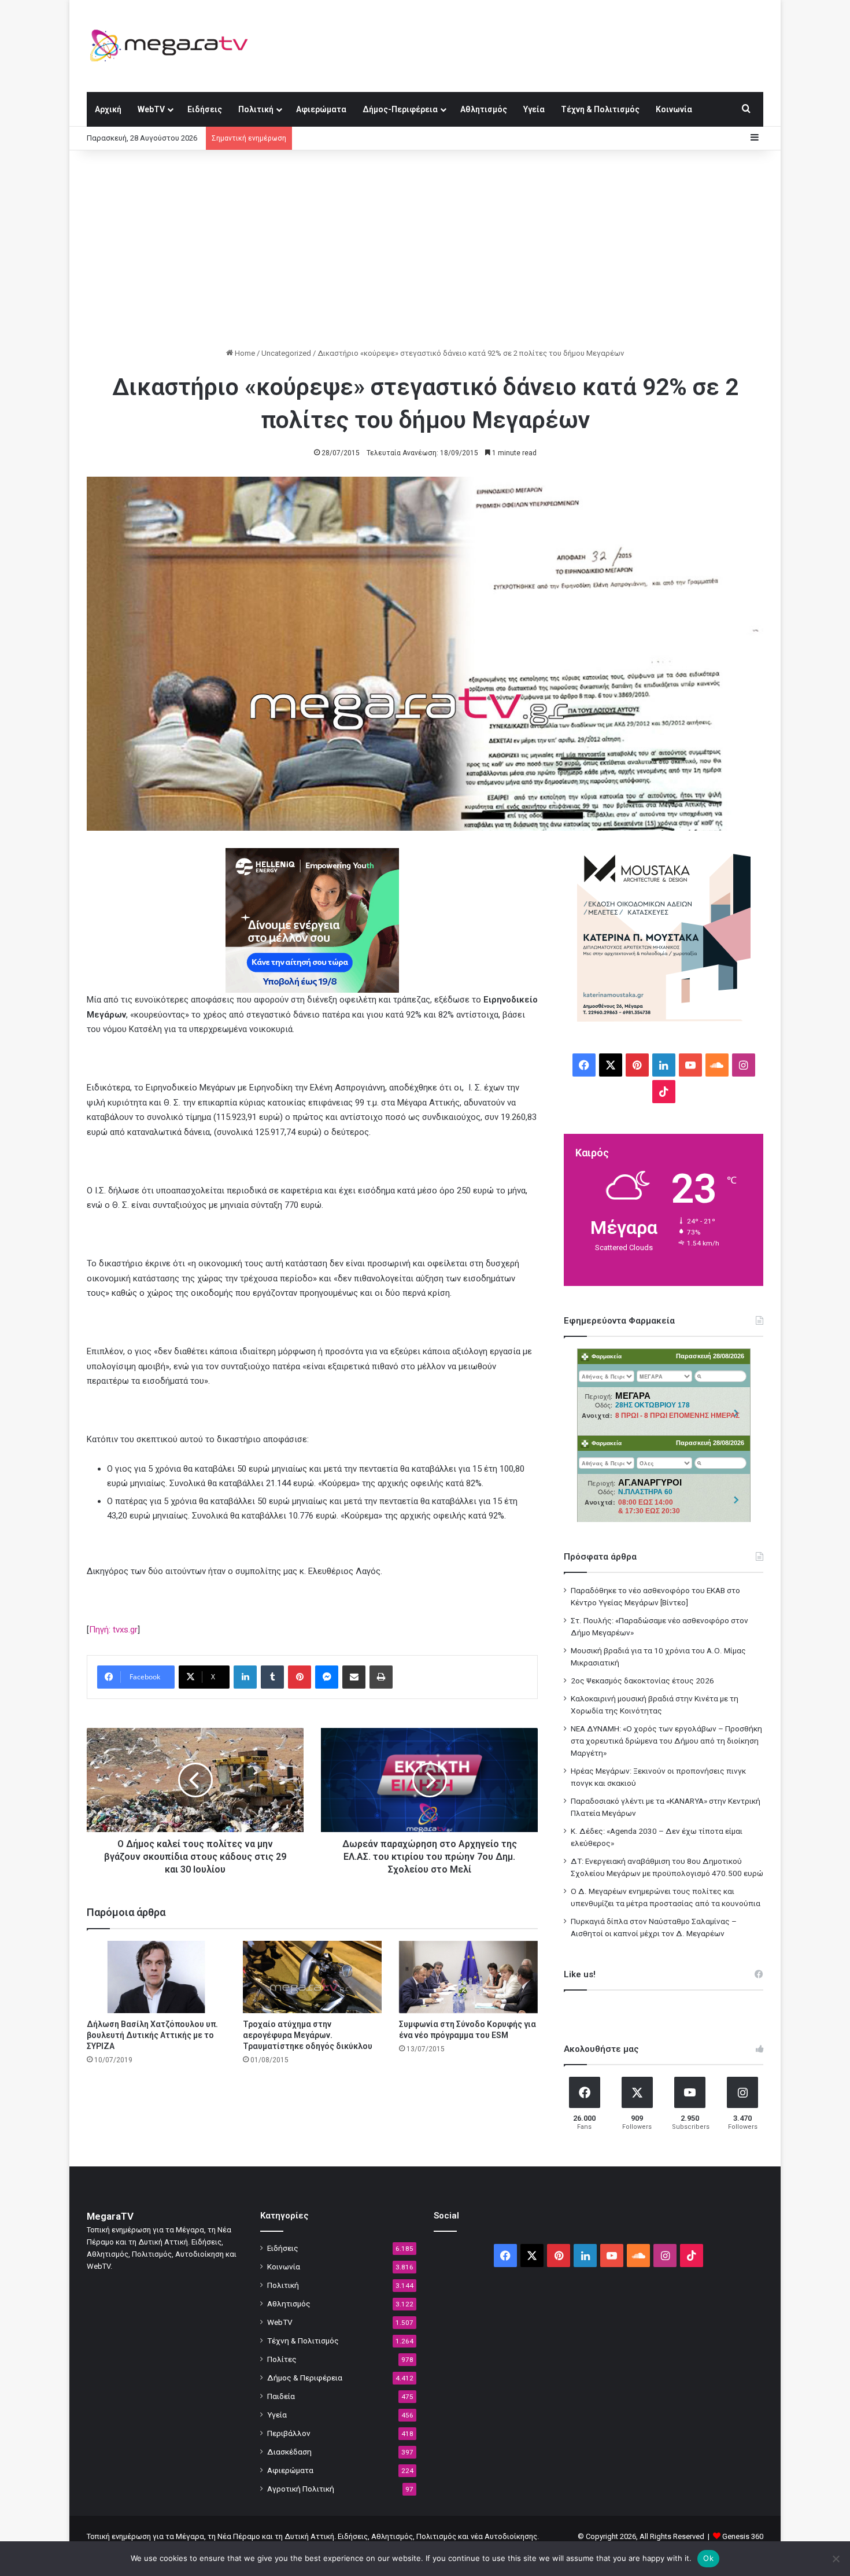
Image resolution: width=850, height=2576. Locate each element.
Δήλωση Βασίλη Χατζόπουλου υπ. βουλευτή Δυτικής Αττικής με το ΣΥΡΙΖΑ (152, 2035)
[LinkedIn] (245, 1677)
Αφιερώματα (321, 109)
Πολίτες (282, 2359)
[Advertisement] (425, 249)
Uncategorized (286, 353)
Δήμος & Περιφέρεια (305, 2378)
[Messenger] (327, 1677)
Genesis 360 (743, 2536)
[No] (836, 2559)
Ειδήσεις (205, 109)
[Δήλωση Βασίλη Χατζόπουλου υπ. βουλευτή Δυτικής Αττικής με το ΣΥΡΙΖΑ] (156, 1977)
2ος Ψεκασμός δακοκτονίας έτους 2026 (642, 1681)
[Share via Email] (354, 1677)
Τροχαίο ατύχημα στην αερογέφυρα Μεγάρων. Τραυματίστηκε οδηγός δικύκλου (308, 2035)
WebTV (151, 109)
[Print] (381, 1677)
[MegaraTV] (173, 46)
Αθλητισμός (484, 109)
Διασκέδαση (289, 2452)
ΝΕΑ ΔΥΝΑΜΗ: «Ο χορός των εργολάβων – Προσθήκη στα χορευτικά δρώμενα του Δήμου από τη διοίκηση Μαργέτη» (666, 1741)
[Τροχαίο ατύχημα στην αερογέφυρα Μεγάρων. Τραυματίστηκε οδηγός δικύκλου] (312, 1977)
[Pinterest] (300, 1677)
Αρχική (108, 109)
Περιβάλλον (289, 2433)
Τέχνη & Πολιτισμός (600, 109)
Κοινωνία (674, 109)
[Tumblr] (272, 1677)
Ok (708, 2558)
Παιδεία (281, 2396)
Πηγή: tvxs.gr (113, 1630)
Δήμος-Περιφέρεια (400, 109)
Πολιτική (256, 109)
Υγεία (534, 109)
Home (244, 353)
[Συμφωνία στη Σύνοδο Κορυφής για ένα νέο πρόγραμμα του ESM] (468, 1977)
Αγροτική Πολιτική (301, 2489)
